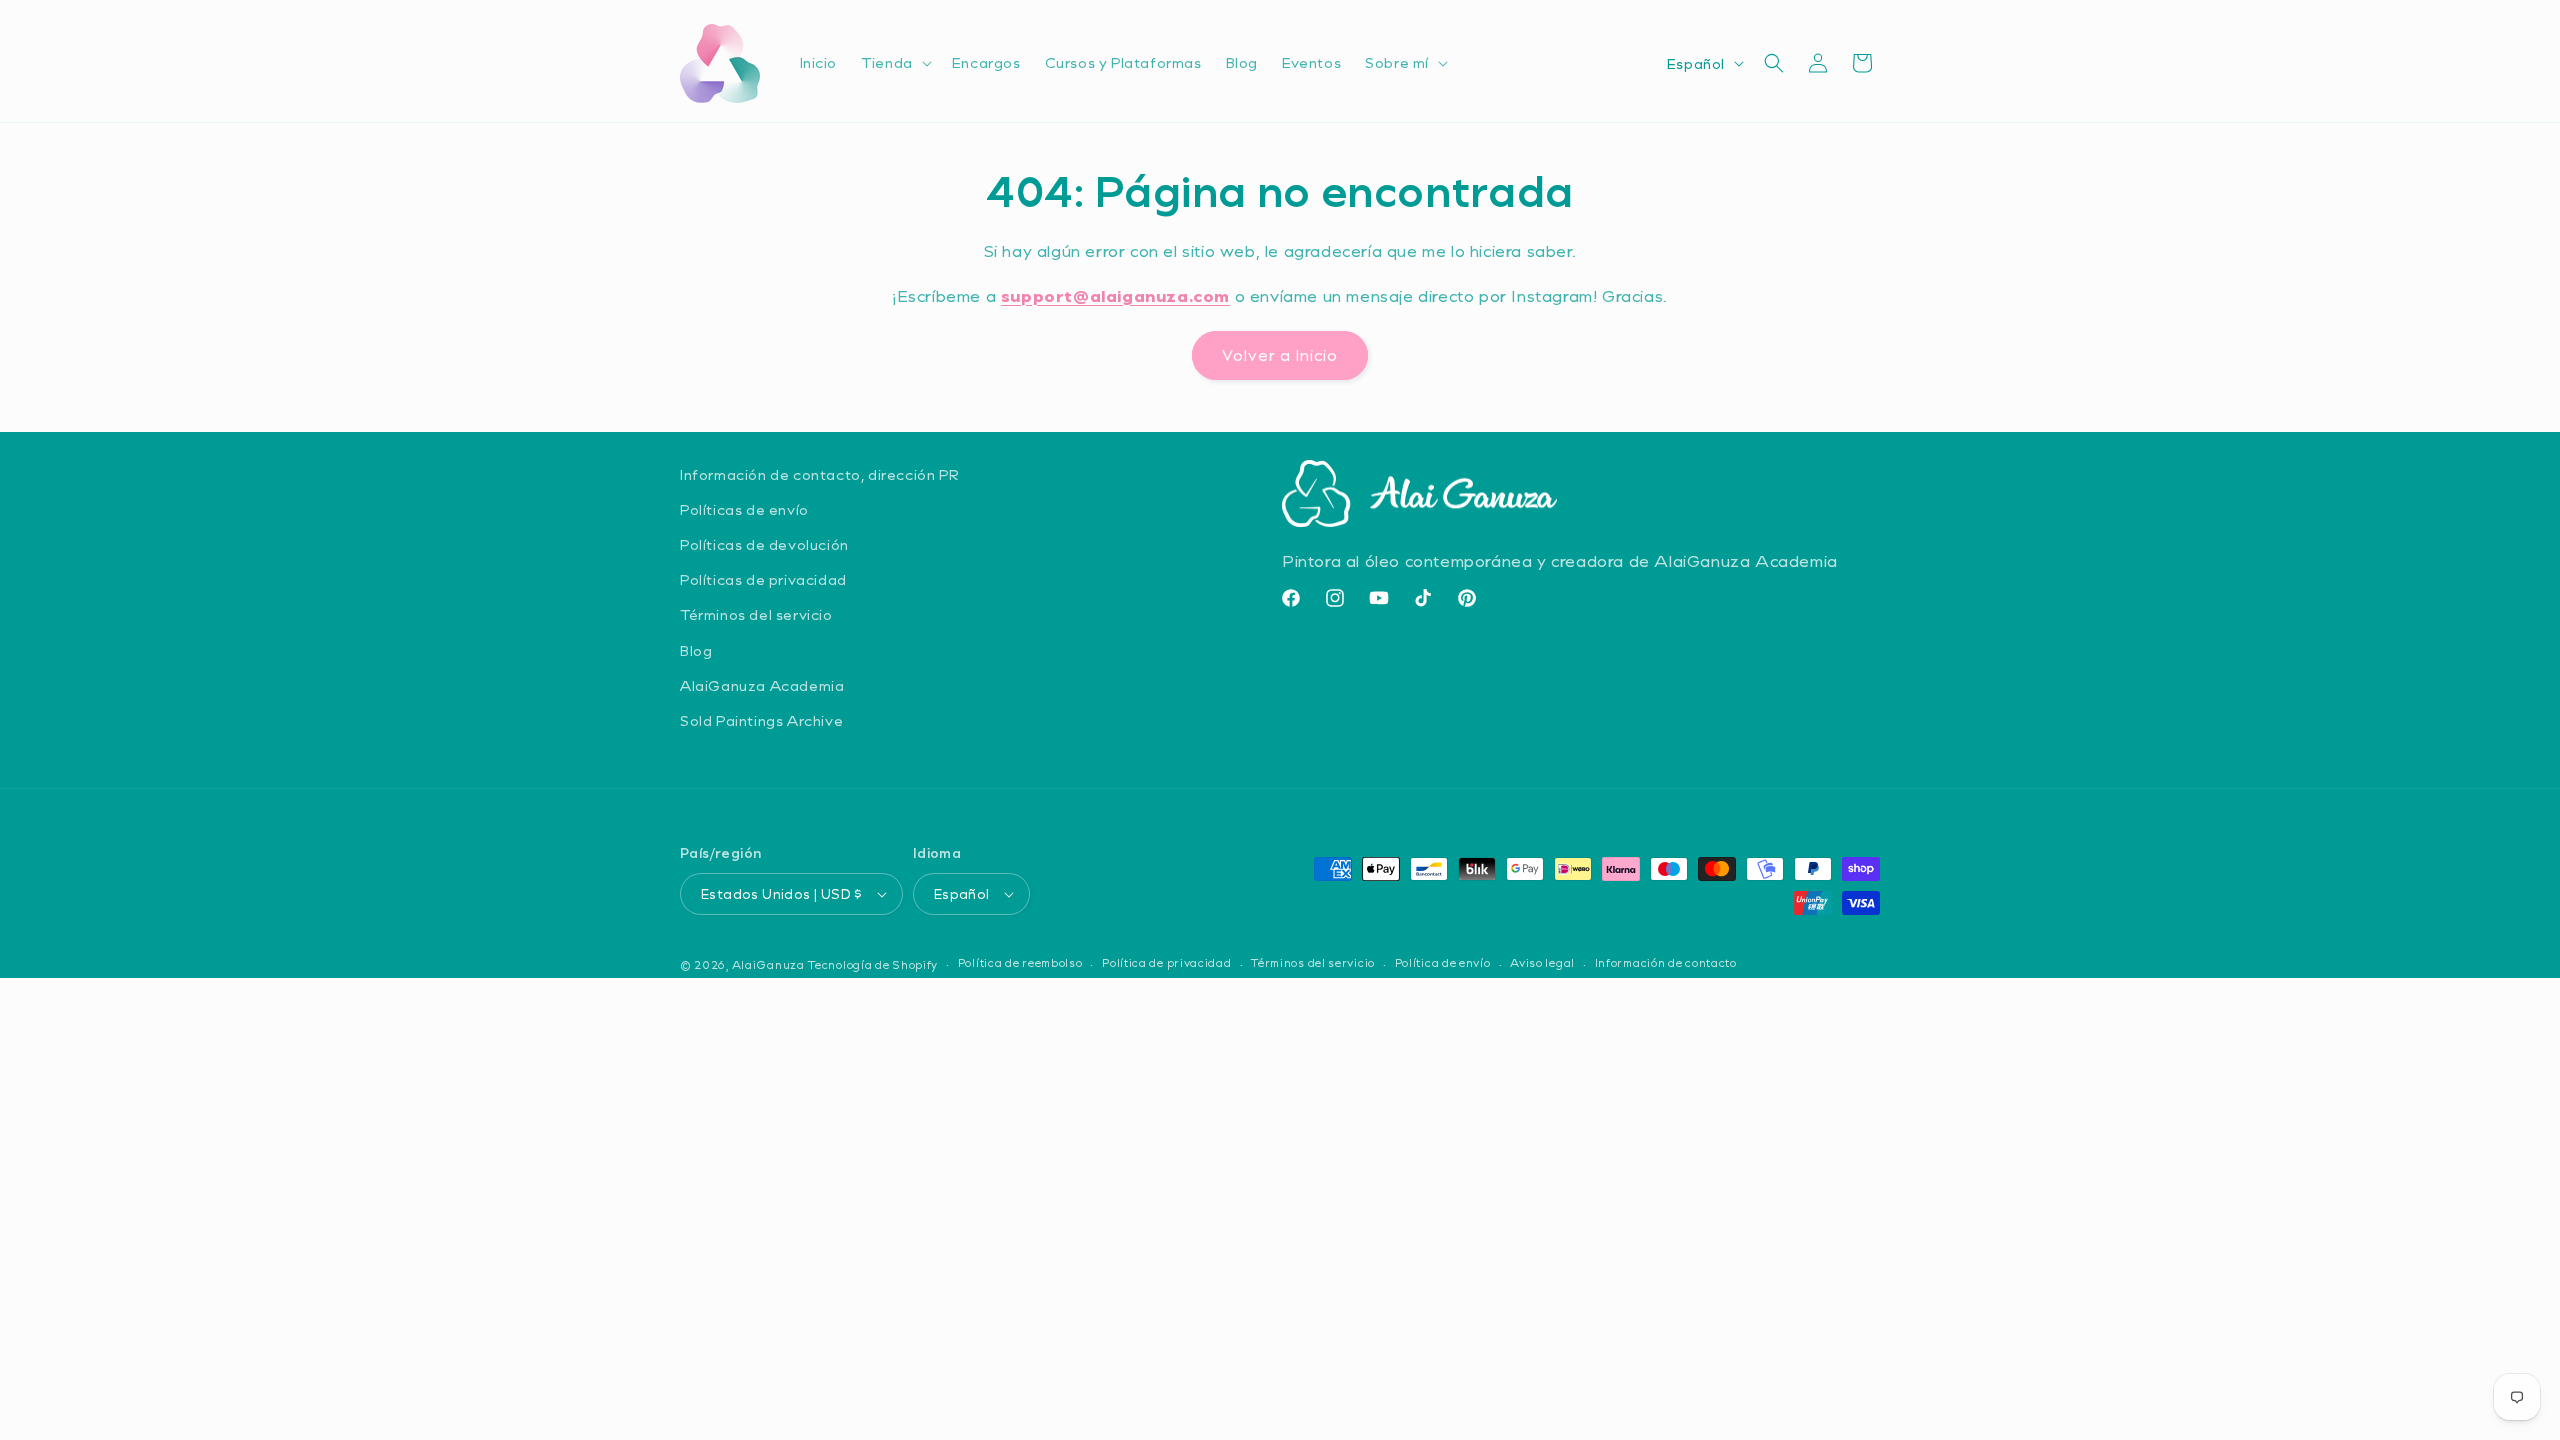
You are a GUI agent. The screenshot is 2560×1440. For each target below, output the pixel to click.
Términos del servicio (756, 614)
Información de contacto (1666, 962)
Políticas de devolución (764, 544)
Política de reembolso (1020, 962)
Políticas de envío (744, 509)
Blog (696, 650)
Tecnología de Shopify (873, 964)
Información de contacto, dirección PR (819, 474)
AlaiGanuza (768, 964)
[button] (894, 63)
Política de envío (1443, 962)
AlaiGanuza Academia (762, 685)
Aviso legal (1542, 962)
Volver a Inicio (1280, 355)
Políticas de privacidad (763, 579)
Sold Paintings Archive (761, 720)
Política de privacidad (1166, 962)
